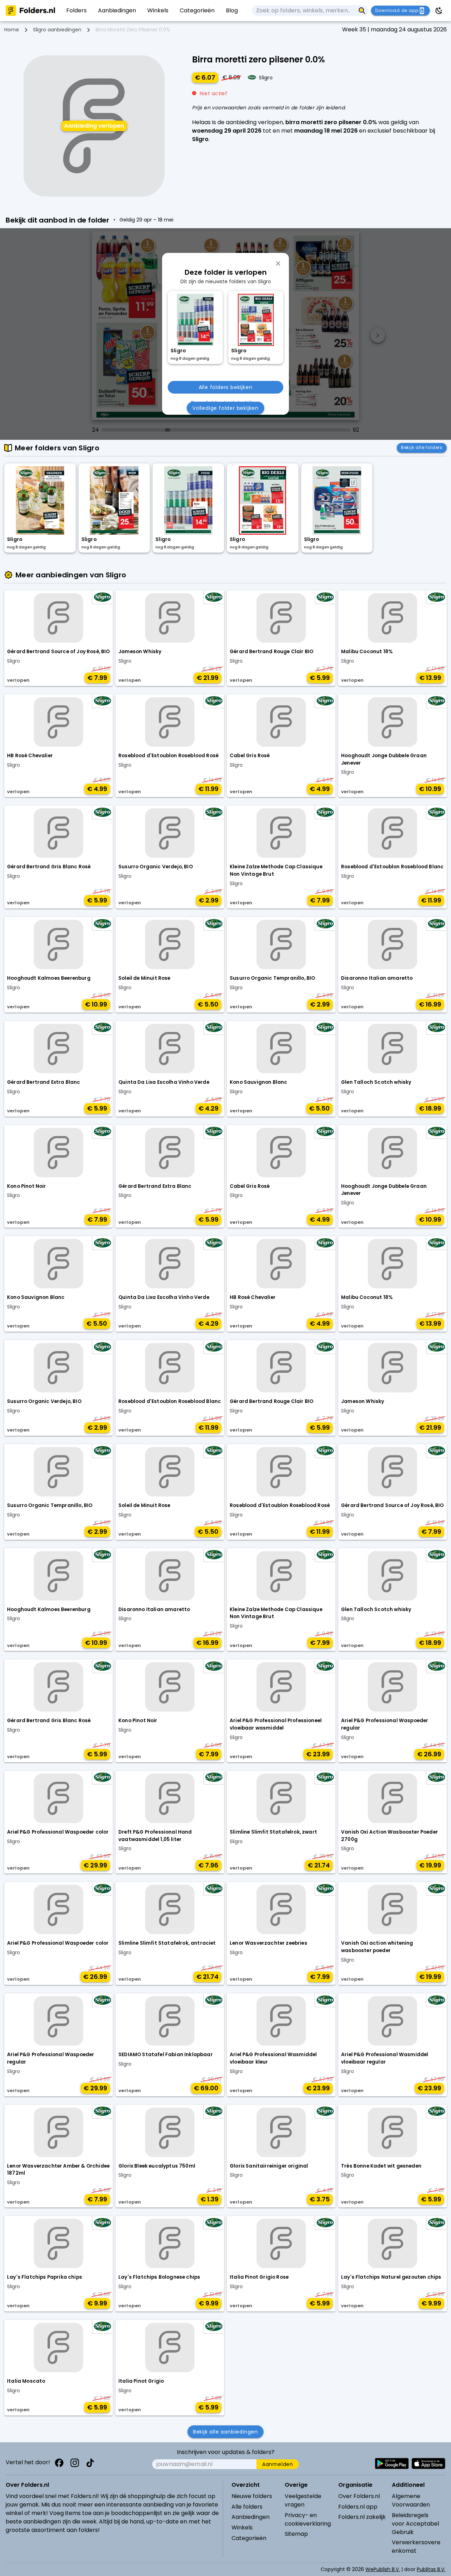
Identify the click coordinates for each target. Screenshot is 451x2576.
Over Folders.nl (359, 2496)
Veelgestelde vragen (303, 2500)
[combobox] (304, 11)
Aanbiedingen (251, 2517)
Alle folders (247, 2507)
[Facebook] (59, 2463)
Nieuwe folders (252, 2496)
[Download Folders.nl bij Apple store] (428, 2463)
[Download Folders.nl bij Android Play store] (392, 2463)
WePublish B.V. (383, 2569)
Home (12, 30)
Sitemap (296, 2534)
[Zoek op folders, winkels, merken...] (362, 11)
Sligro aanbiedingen (57, 30)
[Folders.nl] (30, 11)
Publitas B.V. (431, 2569)
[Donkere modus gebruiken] (439, 11)
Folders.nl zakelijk (362, 2517)
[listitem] (76, 11)
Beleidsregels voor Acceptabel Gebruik (415, 2524)
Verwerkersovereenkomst (416, 2547)
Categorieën (249, 2538)
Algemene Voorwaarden (411, 2500)
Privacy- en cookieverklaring (308, 2519)
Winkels (242, 2528)
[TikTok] (90, 2463)
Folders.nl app (358, 2507)
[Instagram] (75, 2463)
